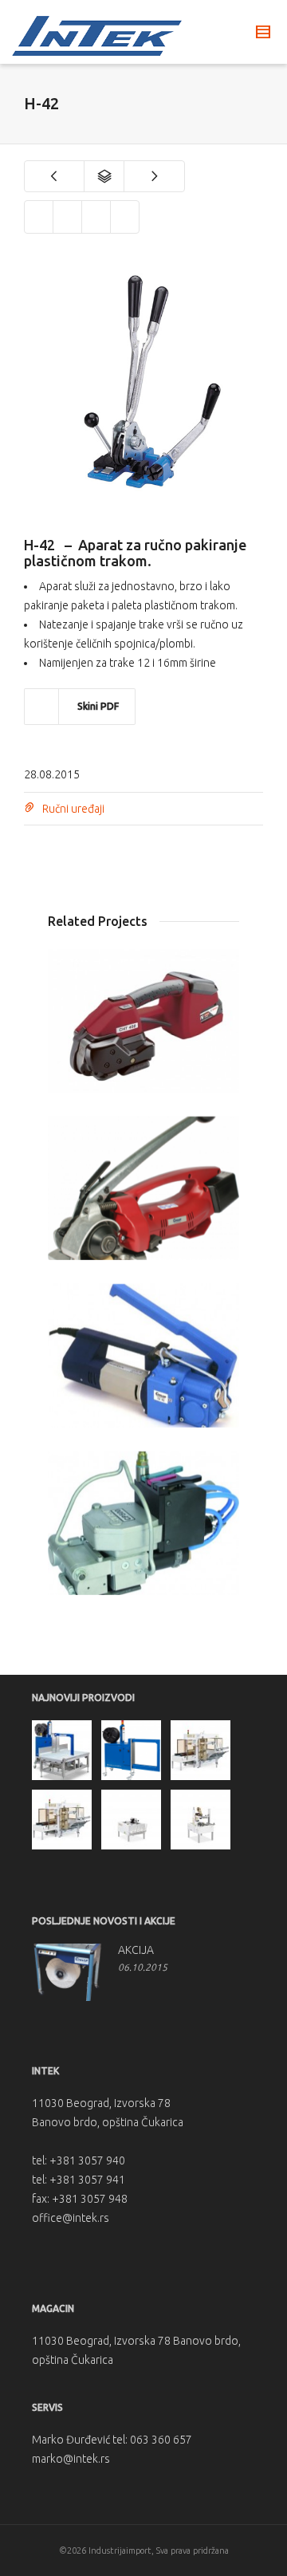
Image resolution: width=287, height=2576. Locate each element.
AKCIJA (136, 1950)
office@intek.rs (71, 2218)
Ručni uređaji (73, 809)
